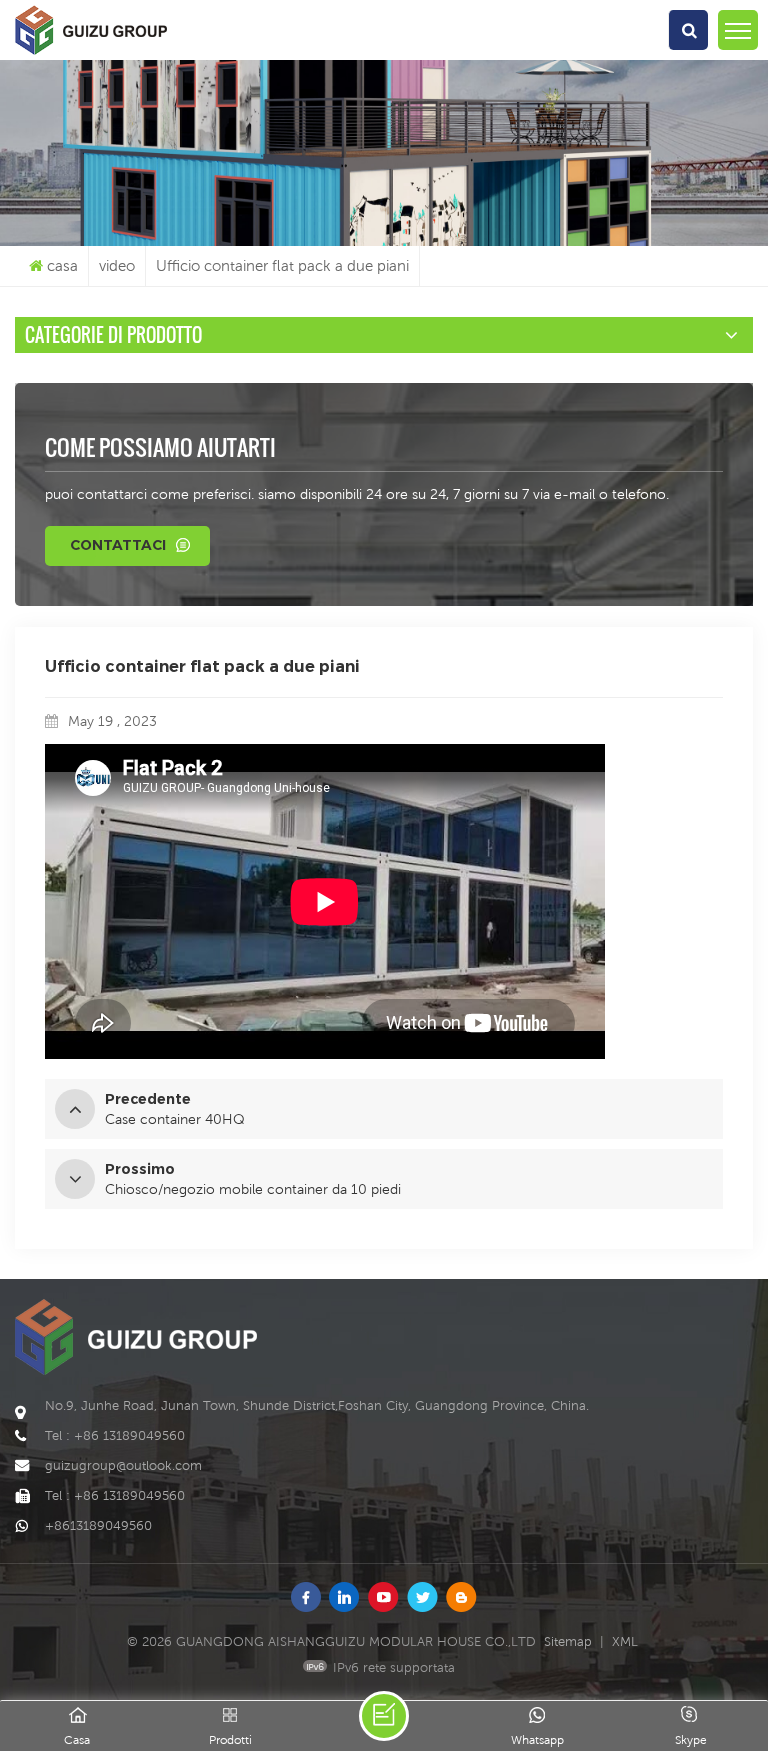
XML (625, 1641)
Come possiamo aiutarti (160, 447)
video (117, 265)
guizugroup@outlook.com (123, 1465)
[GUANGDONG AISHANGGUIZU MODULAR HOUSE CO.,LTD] (91, 55)
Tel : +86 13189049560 (115, 1435)
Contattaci (118, 545)
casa (62, 265)
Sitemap (568, 1641)
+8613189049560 (98, 1525)
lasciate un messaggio (384, 1716)
